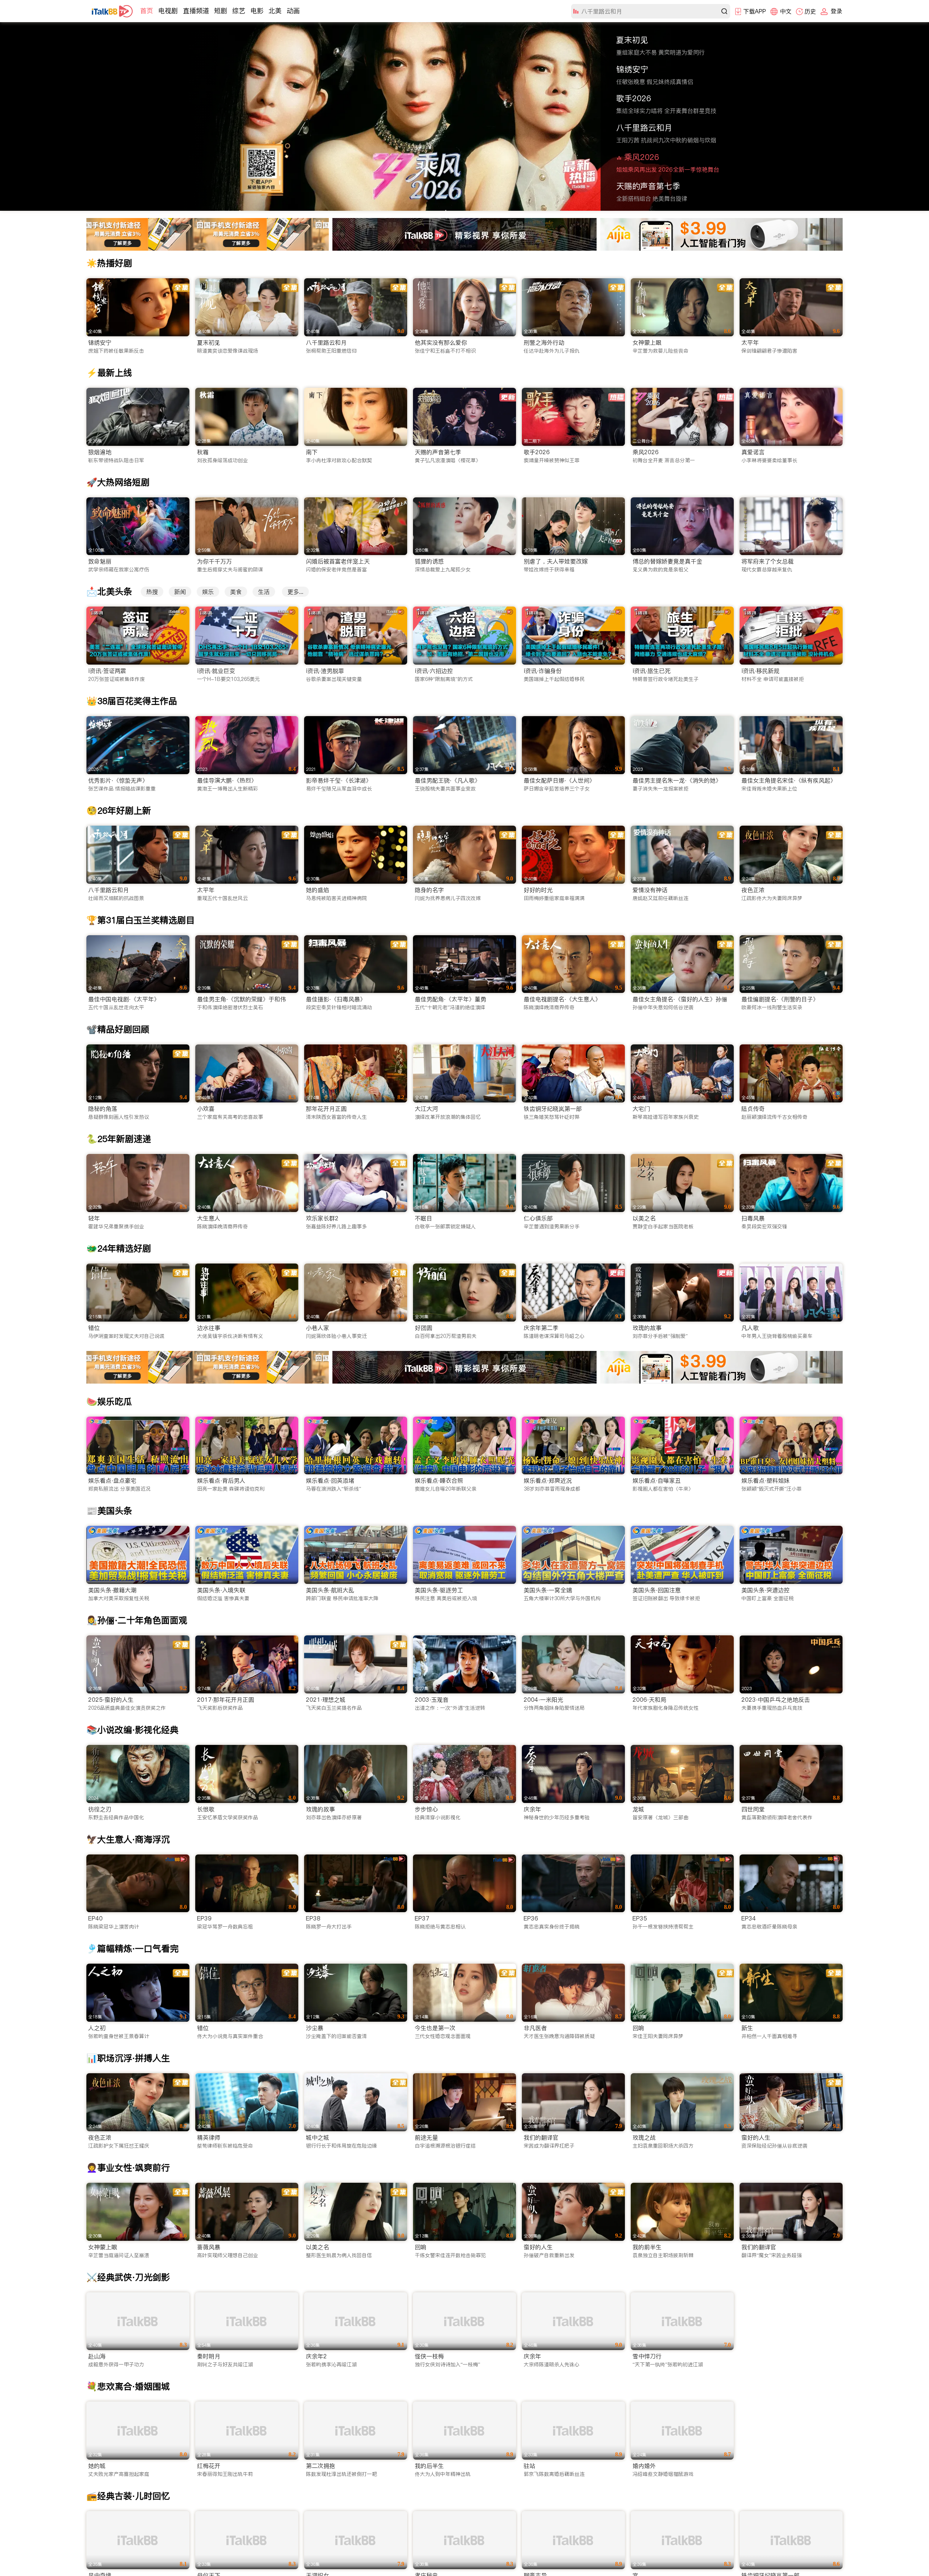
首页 (147, 11)
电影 (257, 11)
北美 (275, 11)
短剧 (221, 11)
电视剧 (168, 11)
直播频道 (196, 11)
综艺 (239, 11)
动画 (293, 11)
